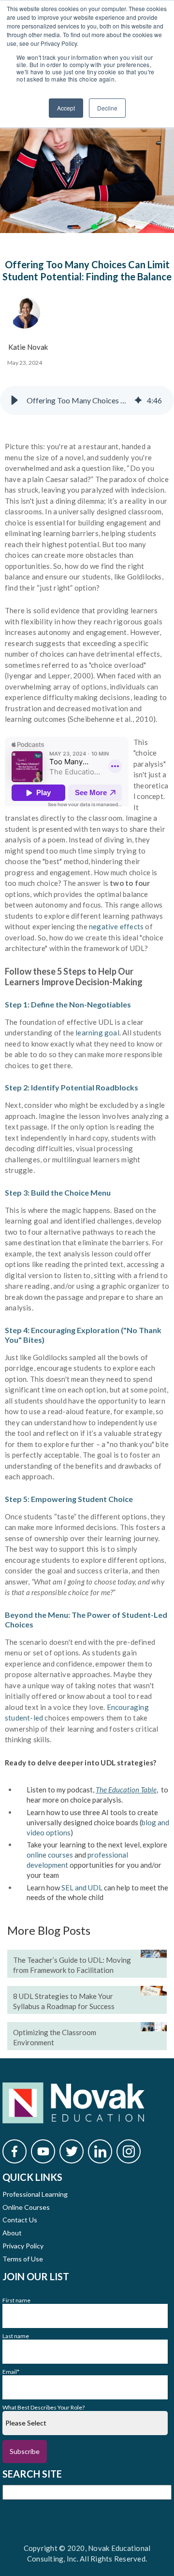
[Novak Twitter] (72, 2151)
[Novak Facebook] (14, 2151)
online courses (50, 1855)
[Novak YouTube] (43, 2151)
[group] (87, 400)
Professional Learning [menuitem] (35, 2194)
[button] (14, 400)
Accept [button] (66, 108)
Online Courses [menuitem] (26, 2207)
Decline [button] (107, 108)
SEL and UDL (82, 1887)
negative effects (116, 926)
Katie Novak (28, 347)
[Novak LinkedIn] (100, 2151)
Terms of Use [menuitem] (23, 2259)
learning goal (97, 1033)
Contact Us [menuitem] (20, 2220)
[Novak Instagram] (129, 2151)
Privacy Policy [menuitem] (23, 2246)
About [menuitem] (12, 2233)
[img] (138, 400)
